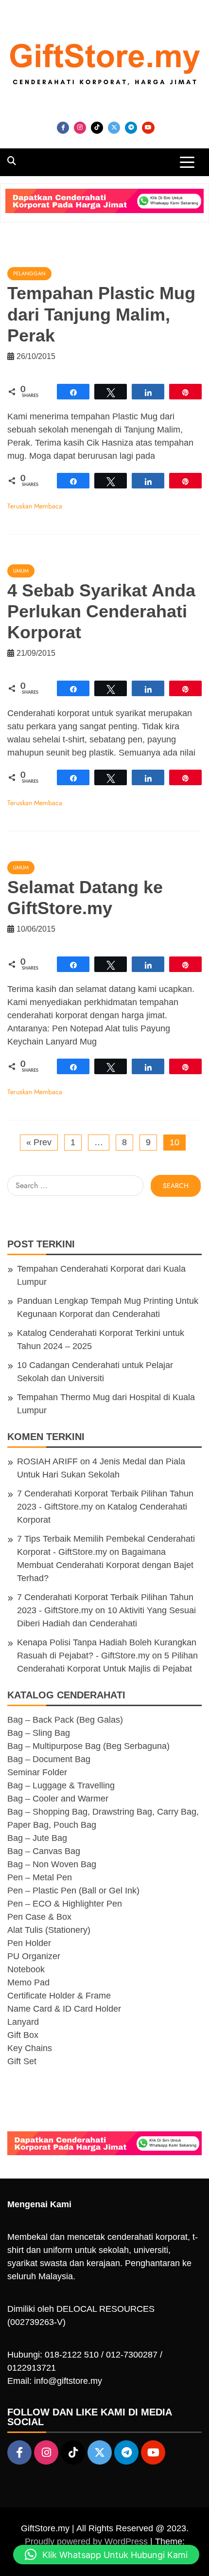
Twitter (114, 128)
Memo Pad (28, 1982)
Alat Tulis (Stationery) (49, 1930)
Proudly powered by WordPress (87, 2541)
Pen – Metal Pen (40, 1877)
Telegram (131, 128)
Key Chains (30, 2048)
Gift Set (22, 2061)
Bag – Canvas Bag (44, 1851)
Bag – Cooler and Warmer (58, 1799)
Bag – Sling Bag (39, 1733)
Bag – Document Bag (49, 1759)
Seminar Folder (37, 1772)
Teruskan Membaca (35, 506)
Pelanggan (29, 273)
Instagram (80, 128)
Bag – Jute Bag (37, 1838)
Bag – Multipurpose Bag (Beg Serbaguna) (88, 1746)
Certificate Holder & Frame (59, 1996)
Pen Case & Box (39, 1917)
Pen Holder (29, 1943)
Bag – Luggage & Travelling (61, 1785)
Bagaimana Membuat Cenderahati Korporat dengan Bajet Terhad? (105, 1565)
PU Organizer (34, 1956)
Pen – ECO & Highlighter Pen (65, 1904)
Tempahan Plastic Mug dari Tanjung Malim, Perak (101, 314)
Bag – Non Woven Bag (52, 1864)
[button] (106, 2555)
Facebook (63, 128)
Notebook (26, 1969)
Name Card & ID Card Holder (64, 2009)
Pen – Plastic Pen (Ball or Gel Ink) (73, 1891)
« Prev (39, 1142)
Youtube (148, 128)
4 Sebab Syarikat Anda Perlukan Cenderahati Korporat (101, 611)
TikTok (97, 128)
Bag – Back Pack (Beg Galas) (65, 1720)
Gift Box (23, 2035)
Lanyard (23, 2022)
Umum (21, 571)
